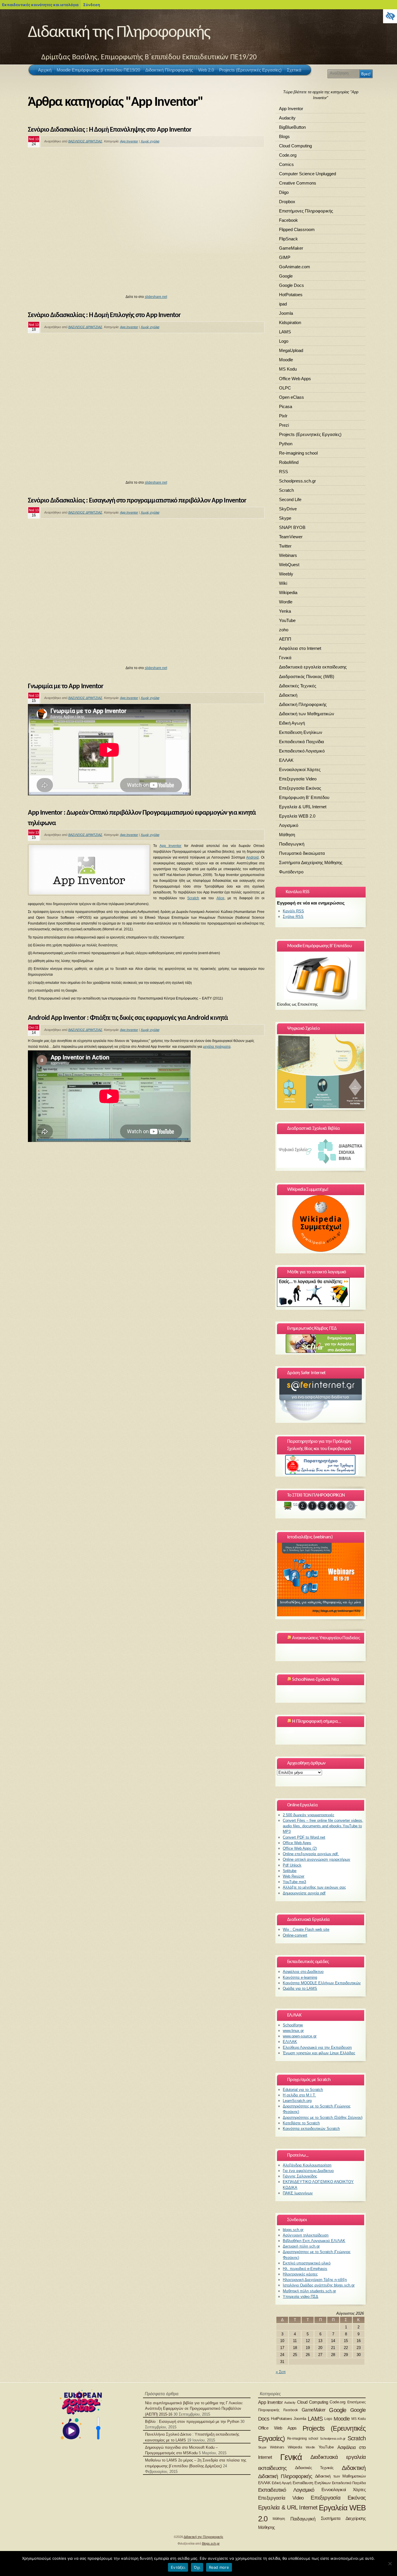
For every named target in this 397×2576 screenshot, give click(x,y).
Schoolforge (293, 2025)
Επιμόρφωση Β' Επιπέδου (304, 797)
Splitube (290, 1871)
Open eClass (292, 397)
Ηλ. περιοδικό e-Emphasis (305, 2269)
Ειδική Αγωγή (292, 723)
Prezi (284, 425)
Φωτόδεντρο (291, 872)
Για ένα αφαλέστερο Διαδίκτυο (308, 2171)
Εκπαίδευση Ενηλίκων (301, 732)
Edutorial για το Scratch (303, 2090)
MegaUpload (291, 350)
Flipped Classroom (297, 229)
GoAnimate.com (295, 267)
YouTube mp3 (294, 1882)
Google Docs (292, 285)
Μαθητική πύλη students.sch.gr (309, 2291)
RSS (284, 472)
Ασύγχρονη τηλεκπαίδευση (306, 2235)
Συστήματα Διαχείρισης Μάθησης (311, 862)
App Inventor (129, 141)
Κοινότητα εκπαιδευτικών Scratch (311, 2129)
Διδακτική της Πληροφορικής (119, 33)
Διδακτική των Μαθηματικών (307, 714)
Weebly (286, 574)
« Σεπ (281, 2372)
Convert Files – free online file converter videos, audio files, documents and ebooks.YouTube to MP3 (323, 1826)
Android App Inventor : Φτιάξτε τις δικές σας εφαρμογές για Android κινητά (128, 1018)
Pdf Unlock (292, 1865)
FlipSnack (288, 239)
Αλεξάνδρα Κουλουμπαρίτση (307, 2165)
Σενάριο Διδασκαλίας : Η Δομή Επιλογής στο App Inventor (104, 315)
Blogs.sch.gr (211, 2543)
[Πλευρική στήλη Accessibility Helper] (390, 16)
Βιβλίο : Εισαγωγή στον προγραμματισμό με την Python (192, 2422)
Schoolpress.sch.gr (297, 481)
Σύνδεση (92, 5)
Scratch (193, 898)
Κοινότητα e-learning (300, 1977)
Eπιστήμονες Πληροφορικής (306, 211)
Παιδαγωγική (292, 844)
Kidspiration (290, 322)
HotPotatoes (291, 295)
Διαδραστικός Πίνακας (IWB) (307, 676)
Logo (284, 341)
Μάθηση (287, 835)
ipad (283, 304)
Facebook (288, 220)
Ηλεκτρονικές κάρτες (300, 2274)
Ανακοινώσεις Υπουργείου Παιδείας (326, 1638)
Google (286, 276)
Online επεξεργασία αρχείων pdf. (311, 1854)
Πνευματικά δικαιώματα (302, 853)
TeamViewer (291, 537)
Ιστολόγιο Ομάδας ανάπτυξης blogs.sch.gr (319, 2285)
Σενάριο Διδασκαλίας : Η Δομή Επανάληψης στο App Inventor (110, 130)
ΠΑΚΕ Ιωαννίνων (298, 2193)
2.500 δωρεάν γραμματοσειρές (309, 1815)
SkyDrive (288, 509)
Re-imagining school (298, 453)
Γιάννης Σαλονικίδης (300, 2176)
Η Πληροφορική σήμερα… (316, 1721)
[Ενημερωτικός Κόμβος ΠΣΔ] (321, 1344)
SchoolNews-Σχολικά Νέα (315, 1680)
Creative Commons (298, 183)
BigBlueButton (292, 127)
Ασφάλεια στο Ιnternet (300, 648)
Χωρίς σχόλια (150, 141)
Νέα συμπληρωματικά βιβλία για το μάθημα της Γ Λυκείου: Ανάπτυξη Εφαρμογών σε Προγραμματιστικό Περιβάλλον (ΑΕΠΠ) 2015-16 (194, 2408)
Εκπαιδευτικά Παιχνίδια (302, 742)
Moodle (286, 360)
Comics (286, 164)
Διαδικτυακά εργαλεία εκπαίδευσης (313, 667)
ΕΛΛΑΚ (286, 760)
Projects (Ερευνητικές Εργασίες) (310, 434)
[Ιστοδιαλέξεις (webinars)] (321, 1615)
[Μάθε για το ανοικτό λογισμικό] (313, 1305)
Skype (285, 518)
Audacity (287, 118)
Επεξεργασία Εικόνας (300, 788)
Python (286, 444)
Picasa (286, 406)
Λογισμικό (289, 825)
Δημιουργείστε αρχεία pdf (304, 1893)
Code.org (288, 155)
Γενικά (285, 658)
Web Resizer (294, 1876)
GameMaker (291, 248)
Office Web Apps (295, 379)
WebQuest (289, 565)
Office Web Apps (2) (300, 1848)
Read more (219, 2567)
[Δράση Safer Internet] (321, 1400)
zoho (284, 630)
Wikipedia (288, 592)
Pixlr (283, 416)
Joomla (286, 313)
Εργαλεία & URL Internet (303, 807)
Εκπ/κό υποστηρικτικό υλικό (307, 2263)
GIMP (285, 257)
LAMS (285, 332)
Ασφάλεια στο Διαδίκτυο (303, 1972)
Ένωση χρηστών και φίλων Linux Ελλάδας (319, 2053)
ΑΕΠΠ (285, 639)
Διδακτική (288, 695)
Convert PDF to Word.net (304, 1837)
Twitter (285, 546)
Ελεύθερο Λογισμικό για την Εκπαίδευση (317, 2047)
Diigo (284, 192)
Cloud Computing (295, 146)
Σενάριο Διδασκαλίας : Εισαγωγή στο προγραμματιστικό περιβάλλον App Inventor (137, 501)
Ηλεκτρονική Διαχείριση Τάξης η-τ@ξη (315, 2280)
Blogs (284, 136)
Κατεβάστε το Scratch (301, 2123)
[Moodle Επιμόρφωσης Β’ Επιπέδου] (321, 976)
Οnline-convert (295, 1935)
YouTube (287, 620)
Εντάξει (178, 2567)
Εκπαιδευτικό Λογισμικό (302, 751)
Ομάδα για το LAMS (300, 1988)
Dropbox (287, 202)
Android (252, 857)
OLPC (285, 388)
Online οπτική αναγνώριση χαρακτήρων (316, 1859)
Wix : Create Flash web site (306, 1929)
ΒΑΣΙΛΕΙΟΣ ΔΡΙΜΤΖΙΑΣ (85, 141)
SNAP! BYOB (292, 527)
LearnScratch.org (297, 2101)
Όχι (197, 2567)
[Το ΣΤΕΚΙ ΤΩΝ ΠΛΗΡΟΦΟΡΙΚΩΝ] (321, 1506)
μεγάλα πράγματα (217, 1047)
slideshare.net (156, 297)
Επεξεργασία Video (298, 779)
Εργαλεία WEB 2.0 (297, 816)
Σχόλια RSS (293, 917)
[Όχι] (390, 2564)
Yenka (285, 611)
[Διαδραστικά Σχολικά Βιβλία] (321, 1167)
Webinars (288, 555)
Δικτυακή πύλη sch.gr (301, 2246)
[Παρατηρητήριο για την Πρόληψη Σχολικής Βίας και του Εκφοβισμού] (321, 1465)
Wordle (286, 602)
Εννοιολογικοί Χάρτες (300, 769)
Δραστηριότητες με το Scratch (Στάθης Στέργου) (323, 2118)
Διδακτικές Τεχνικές (298, 686)
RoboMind (289, 462)
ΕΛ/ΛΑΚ (290, 2042)
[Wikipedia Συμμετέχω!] (321, 1223)
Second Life (290, 499)
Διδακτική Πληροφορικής (303, 704)
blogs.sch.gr (293, 2230)
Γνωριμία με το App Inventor (66, 687)
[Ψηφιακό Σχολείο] (321, 1071)
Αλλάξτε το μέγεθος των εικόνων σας (314, 1887)
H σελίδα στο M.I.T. (299, 2095)
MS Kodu (288, 369)
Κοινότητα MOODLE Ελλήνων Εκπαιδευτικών (322, 1983)
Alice (220, 898)
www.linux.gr (293, 2031)
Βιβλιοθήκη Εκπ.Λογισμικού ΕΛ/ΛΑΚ (314, 2241)
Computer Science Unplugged (307, 174)
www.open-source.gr (300, 2036)
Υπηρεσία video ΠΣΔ (301, 2297)
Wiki (283, 583)
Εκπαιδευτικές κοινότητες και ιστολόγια (40, 5)
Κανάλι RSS (293, 911)
